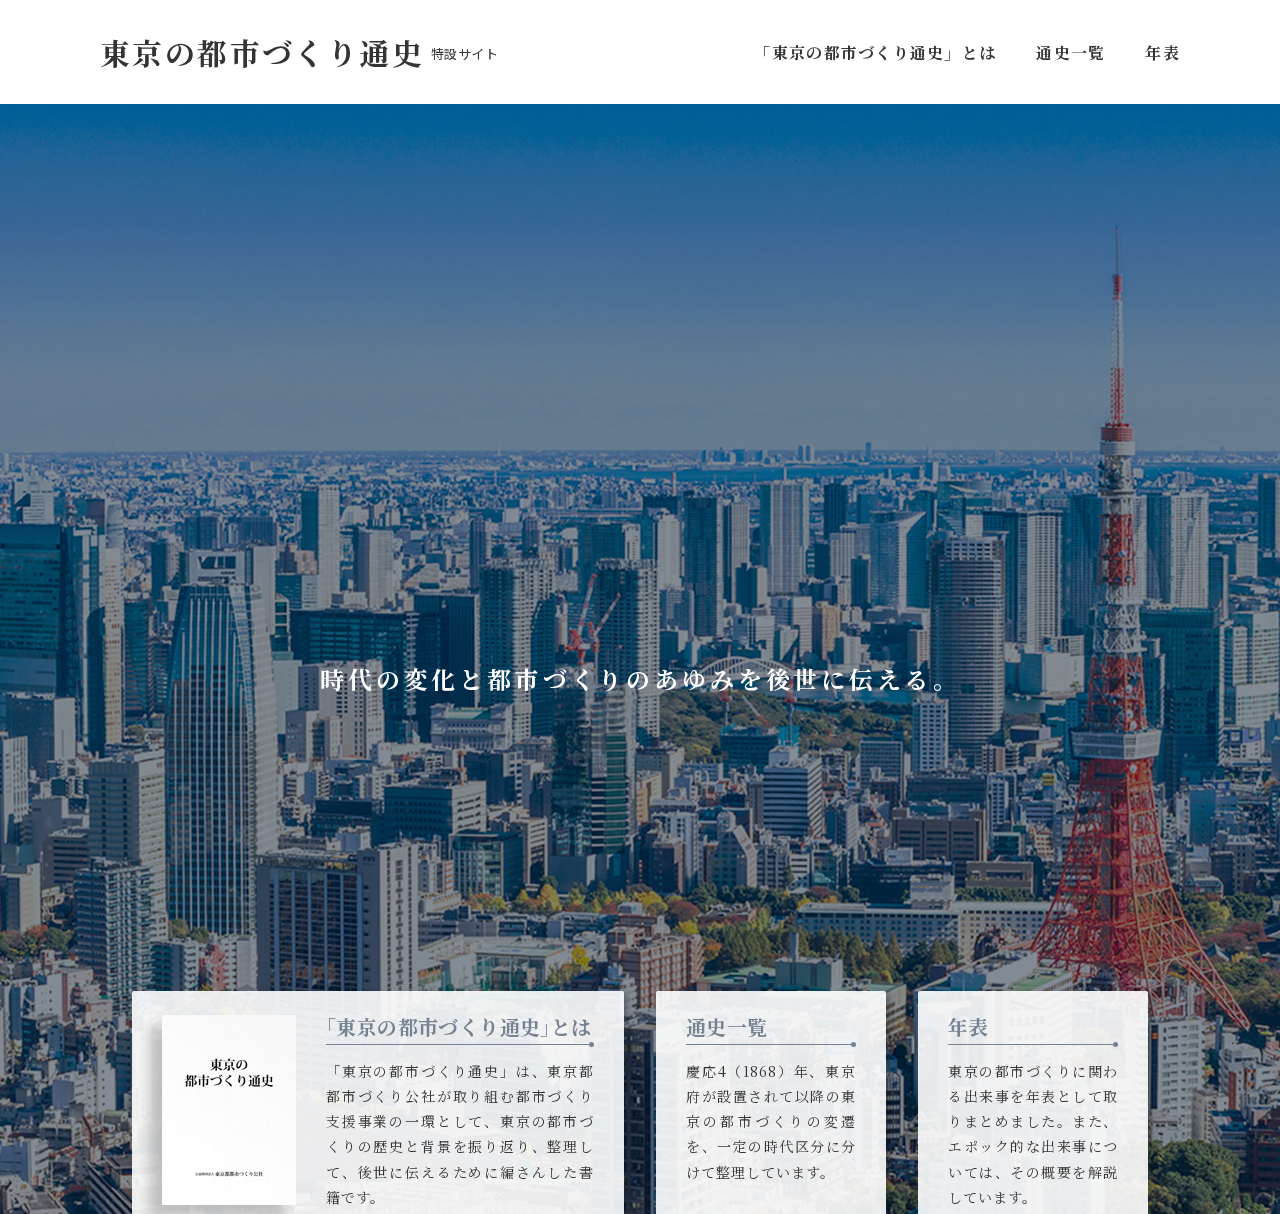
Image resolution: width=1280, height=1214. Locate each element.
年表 (1162, 52)
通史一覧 (1070, 52)
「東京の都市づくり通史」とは (879, 52)
